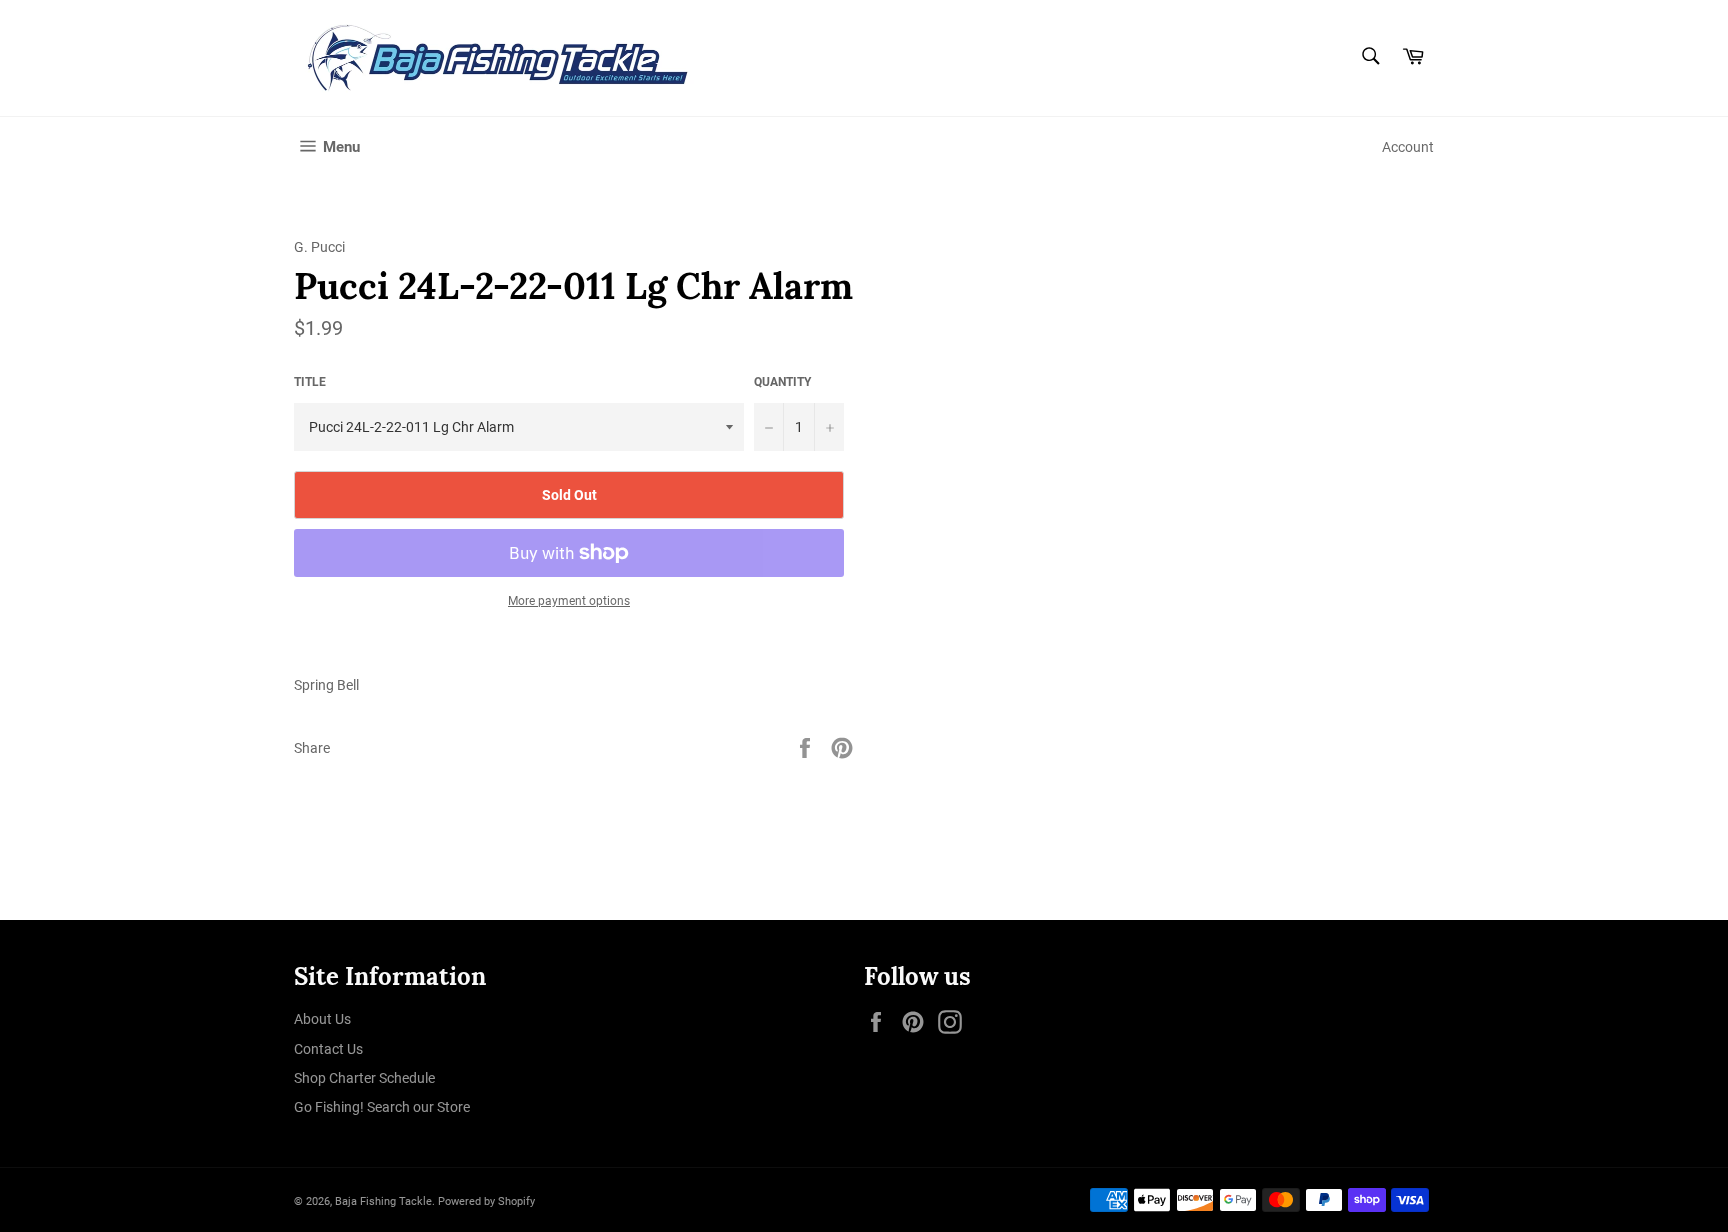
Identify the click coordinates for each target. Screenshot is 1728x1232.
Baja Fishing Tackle (383, 1201)
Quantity (782, 382)
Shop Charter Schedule (364, 1078)
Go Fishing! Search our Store (382, 1107)
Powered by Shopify (486, 1201)
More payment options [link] (569, 601)
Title (310, 382)
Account (1408, 147)
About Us (322, 1019)
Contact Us (328, 1049)
